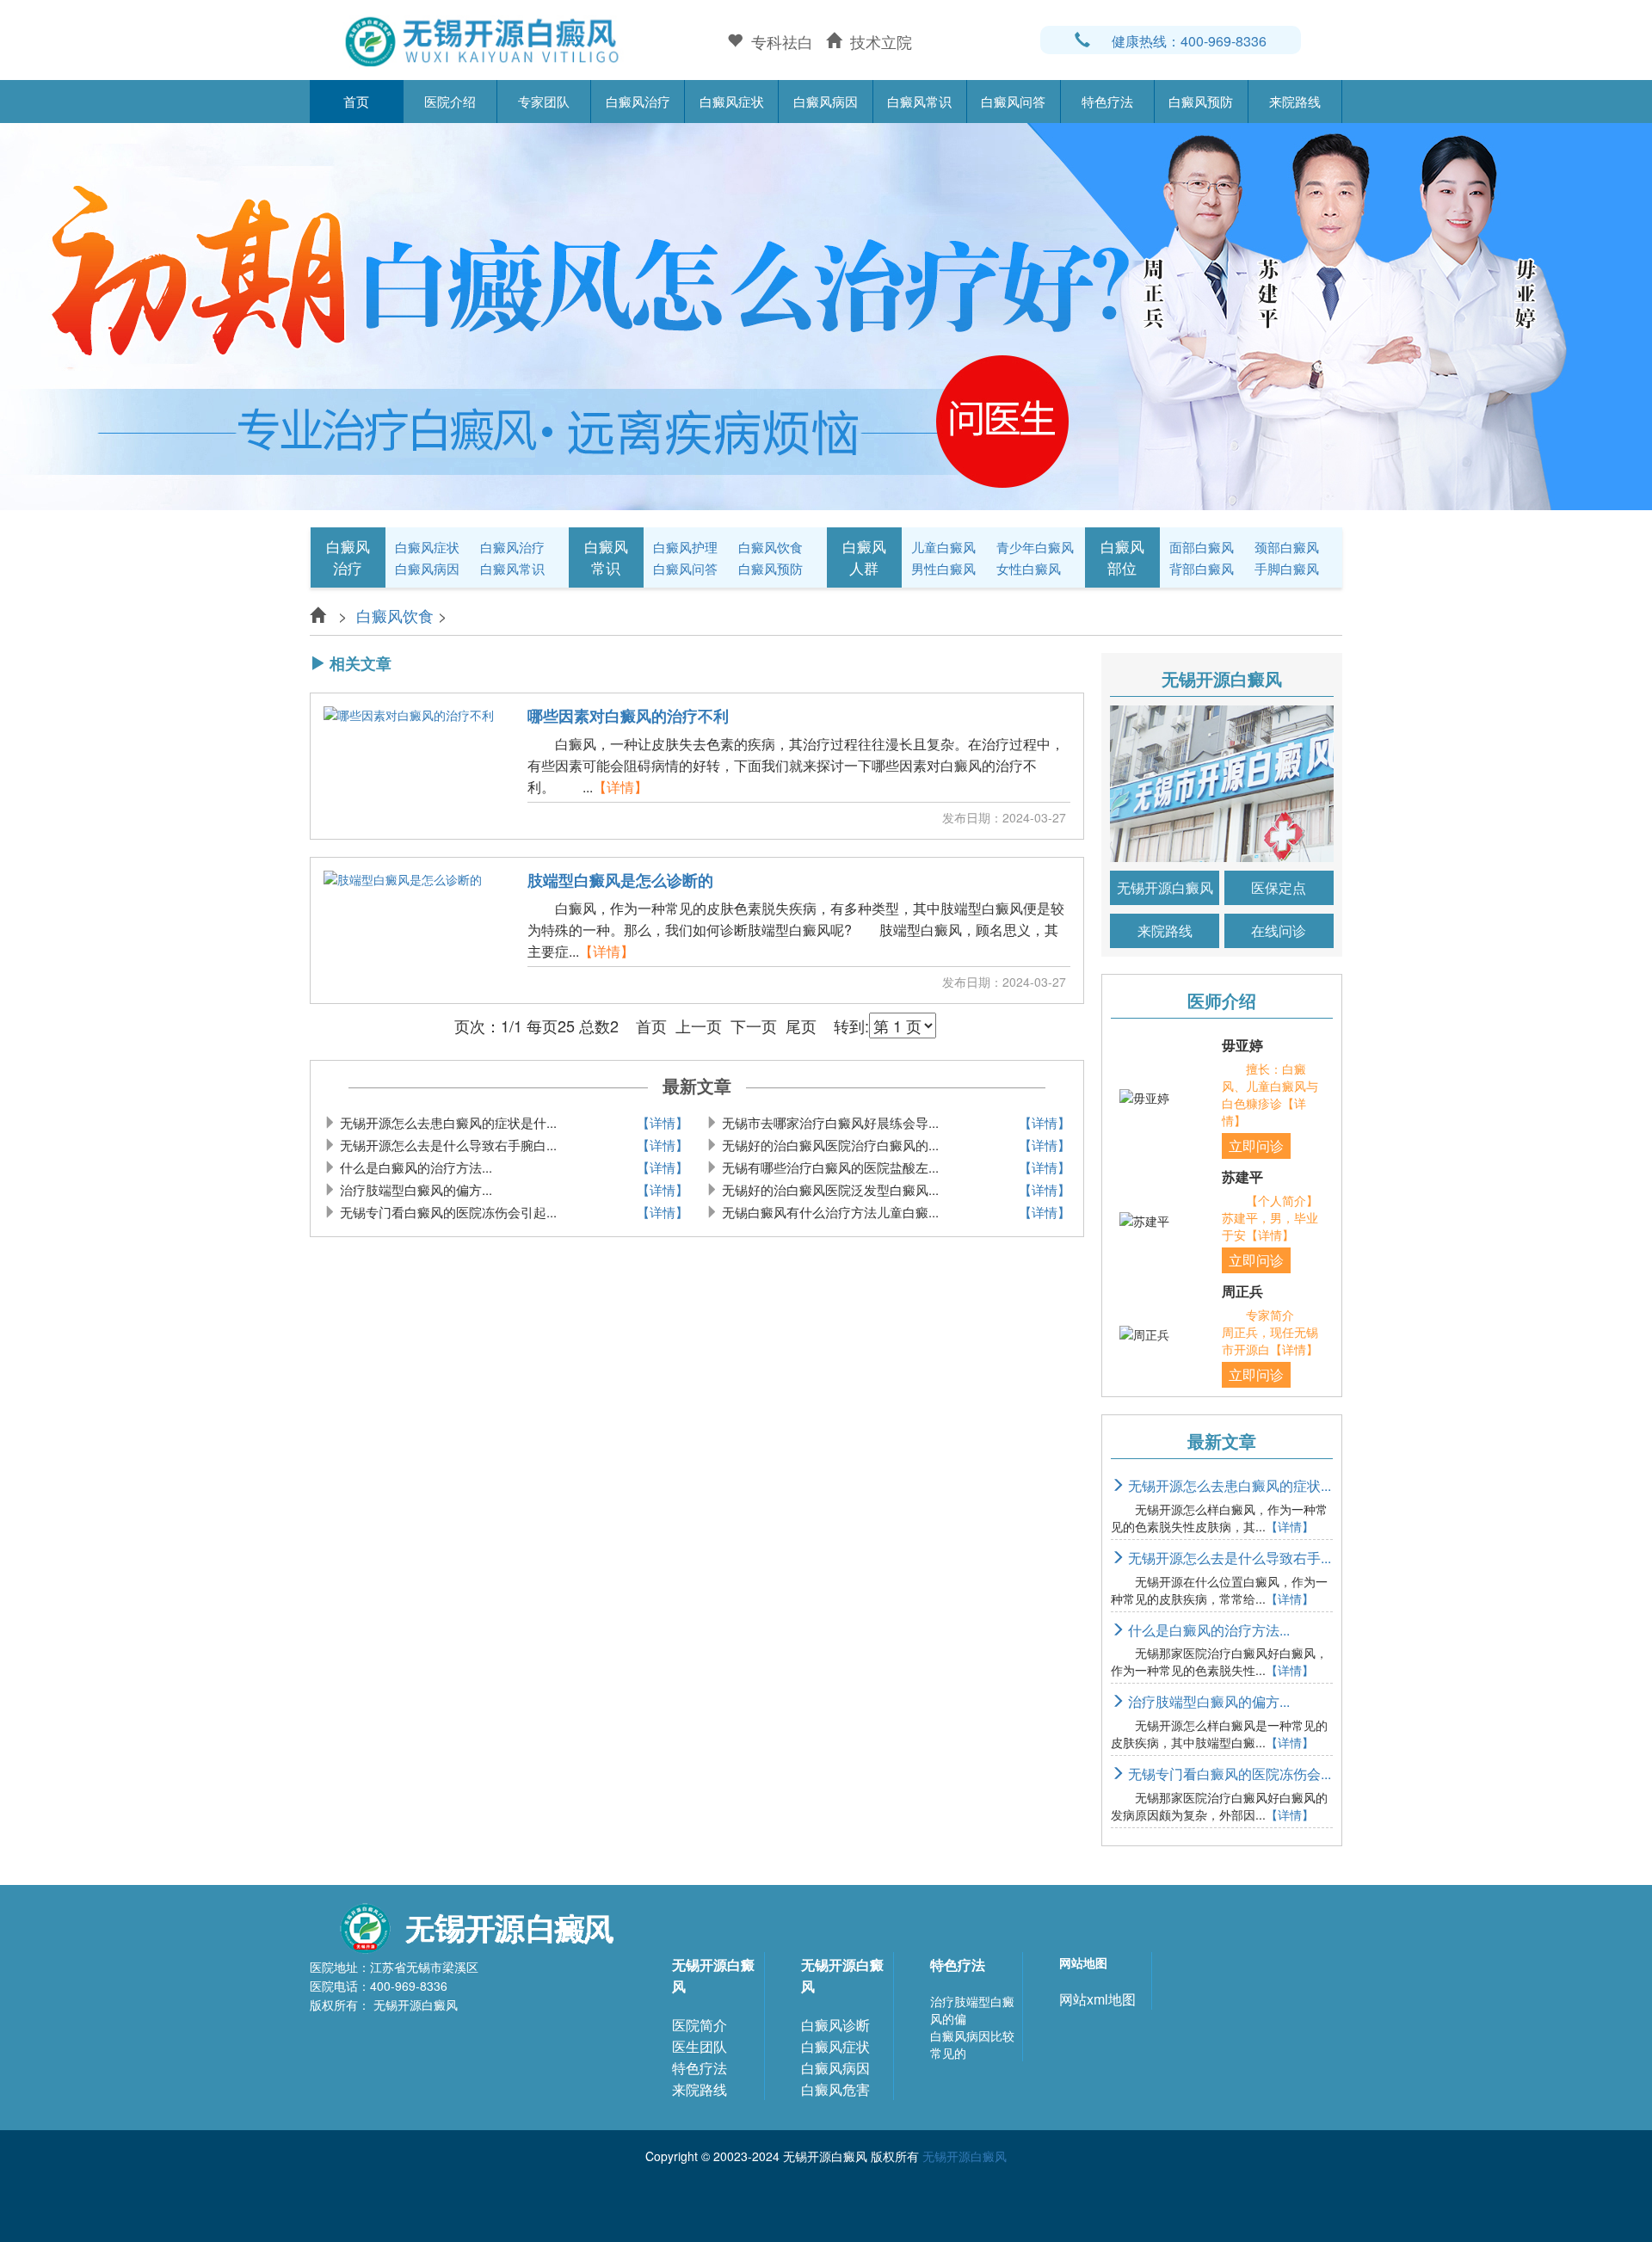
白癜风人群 (864, 557)
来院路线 (1295, 101)
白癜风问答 (1013, 101)
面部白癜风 (1202, 547)
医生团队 (700, 2046)
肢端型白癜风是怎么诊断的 (620, 881)
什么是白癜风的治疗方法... (1207, 1630)
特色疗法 (1107, 101)
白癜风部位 (1122, 557)
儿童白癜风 (943, 547)
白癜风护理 (685, 547)
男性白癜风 (943, 568)
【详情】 (620, 787)
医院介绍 (450, 101)
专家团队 (544, 101)
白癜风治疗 (638, 101)
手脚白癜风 (1287, 568)
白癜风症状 (732, 101)
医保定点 (1279, 887)
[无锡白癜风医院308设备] (826, 314)
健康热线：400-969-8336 (1189, 41)
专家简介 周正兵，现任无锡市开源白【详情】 (1270, 1332)
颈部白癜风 (1287, 547)
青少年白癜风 (1035, 547)
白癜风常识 (919, 101)
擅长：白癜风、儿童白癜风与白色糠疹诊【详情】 (1270, 1094)
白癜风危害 (835, 2089)
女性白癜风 (1029, 568)
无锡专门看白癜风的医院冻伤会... (1228, 1774)
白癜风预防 (1201, 101)
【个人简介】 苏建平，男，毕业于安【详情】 (1282, 1217)
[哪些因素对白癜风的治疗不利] (409, 767)
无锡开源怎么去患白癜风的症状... (1228, 1485)
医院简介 (700, 2025)
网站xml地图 (1097, 1999)
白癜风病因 (826, 101)
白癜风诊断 (835, 2025)
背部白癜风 (1202, 568)
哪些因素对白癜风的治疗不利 (628, 717)
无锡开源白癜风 (1165, 887)
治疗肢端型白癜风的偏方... (1207, 1701)
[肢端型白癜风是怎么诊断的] (403, 931)
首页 (356, 101)
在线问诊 (1279, 930)
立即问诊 (1256, 1146)
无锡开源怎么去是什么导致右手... (1228, 1558)
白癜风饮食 (771, 547)
